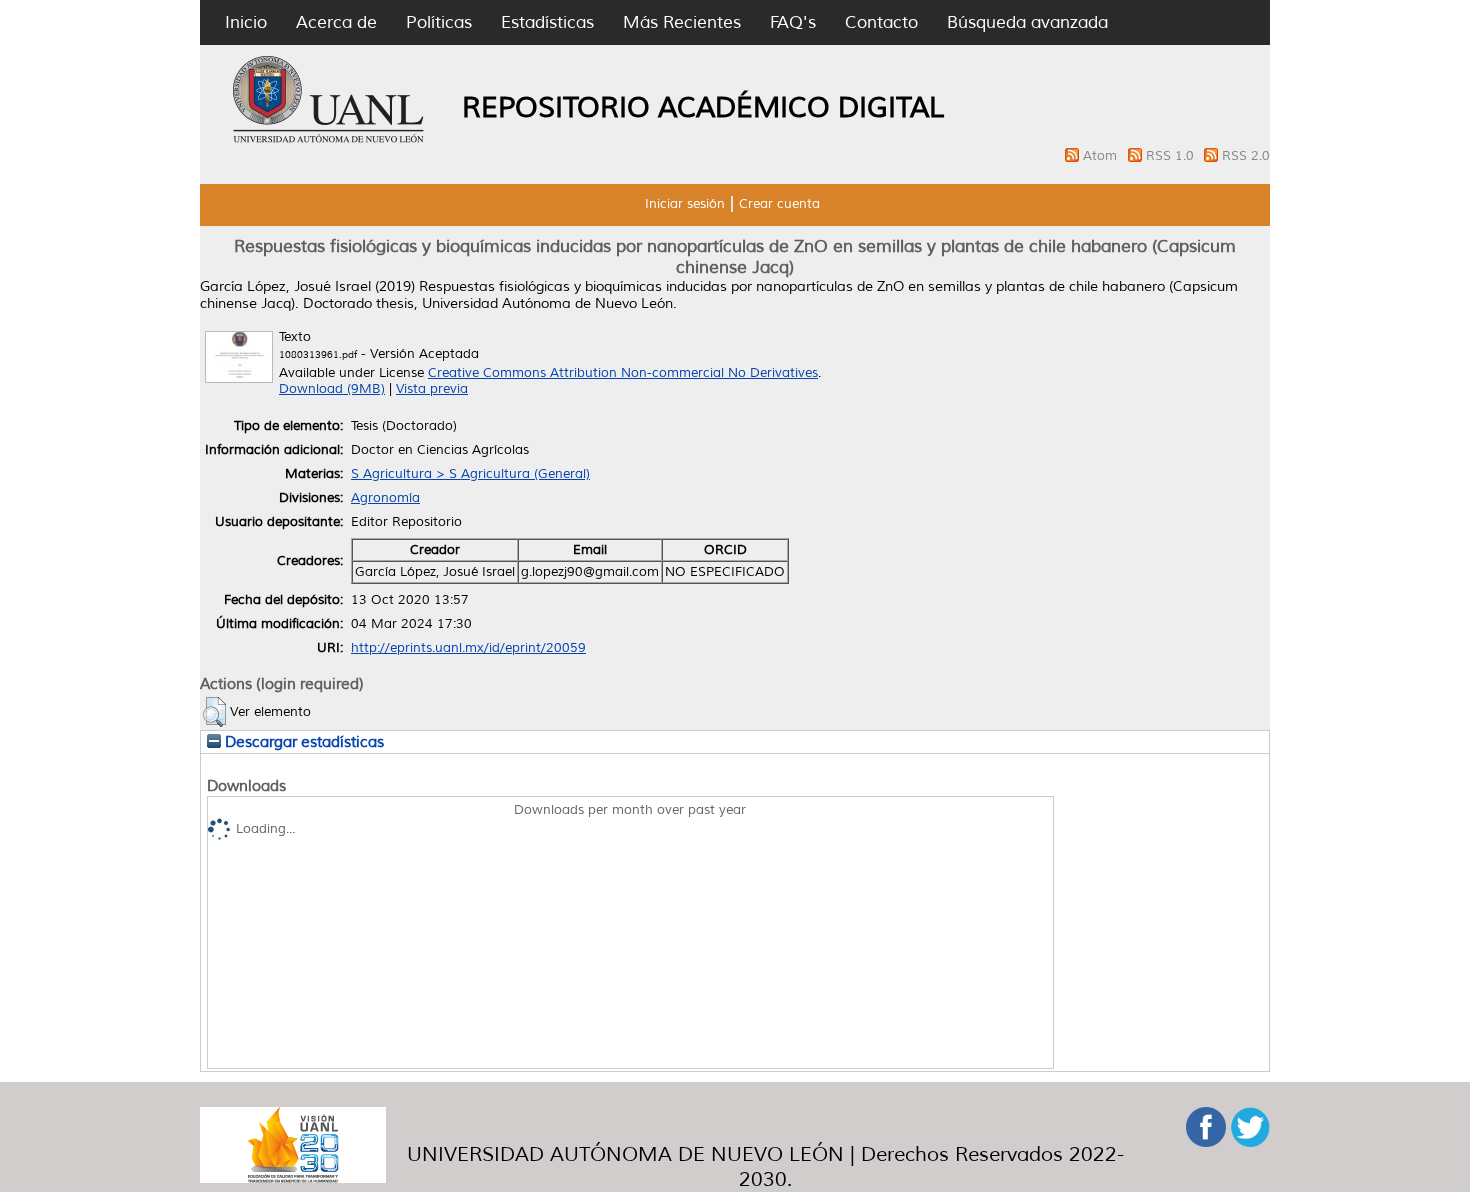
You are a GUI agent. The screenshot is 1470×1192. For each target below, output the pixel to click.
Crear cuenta (779, 204)
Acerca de (336, 22)
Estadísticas (547, 22)
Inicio (246, 22)
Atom (1102, 156)
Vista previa (432, 389)
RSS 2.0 (1246, 156)
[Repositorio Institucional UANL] (329, 140)
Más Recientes (682, 22)
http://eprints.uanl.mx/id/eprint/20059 (468, 648)
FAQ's (793, 22)
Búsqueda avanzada (1027, 22)
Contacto (881, 22)
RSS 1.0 (1172, 156)
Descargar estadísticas (302, 742)
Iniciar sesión (685, 204)
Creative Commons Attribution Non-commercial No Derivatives (623, 373)
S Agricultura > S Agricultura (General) (470, 474)
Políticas (439, 22)
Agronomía (385, 498)
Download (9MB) (332, 389)
